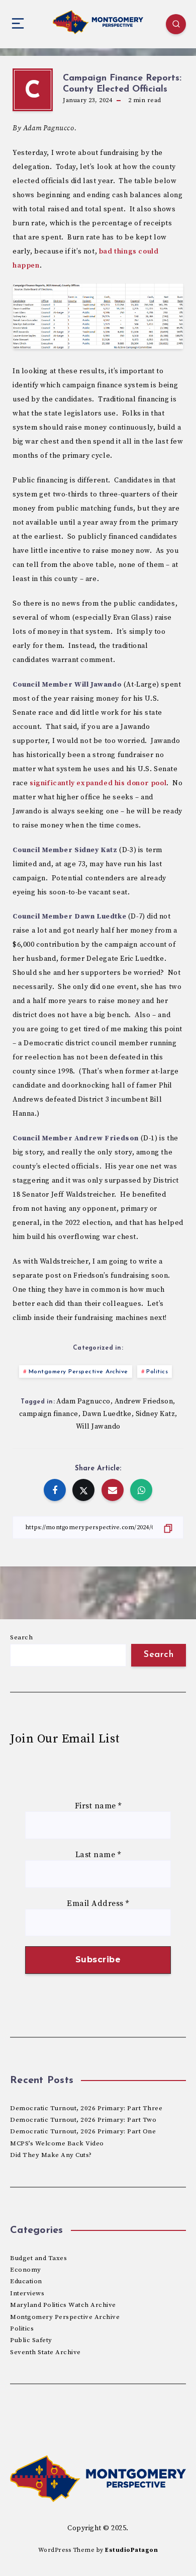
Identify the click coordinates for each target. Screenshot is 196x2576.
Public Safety (31, 2340)
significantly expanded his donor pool (98, 783)
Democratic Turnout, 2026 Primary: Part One (83, 2131)
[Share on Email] (113, 1490)
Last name (98, 1855)
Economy (26, 2270)
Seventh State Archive (45, 2352)
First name (98, 1806)
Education (26, 2281)
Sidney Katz (156, 1414)
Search (21, 1637)
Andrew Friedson (144, 1401)
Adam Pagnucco (83, 1401)
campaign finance (49, 1414)
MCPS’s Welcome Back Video (57, 2143)
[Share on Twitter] (83, 1490)
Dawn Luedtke (107, 1414)
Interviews (27, 2293)
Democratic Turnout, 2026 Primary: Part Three (86, 2108)
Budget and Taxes (38, 2258)
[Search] (176, 24)
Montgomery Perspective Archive (78, 1372)
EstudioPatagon (131, 2550)
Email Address (98, 1903)
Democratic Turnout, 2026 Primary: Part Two (83, 2120)
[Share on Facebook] (55, 1490)
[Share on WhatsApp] (141, 1490)
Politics (157, 1372)
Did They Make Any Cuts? (51, 2155)
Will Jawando (98, 1427)
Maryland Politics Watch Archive (63, 2305)
